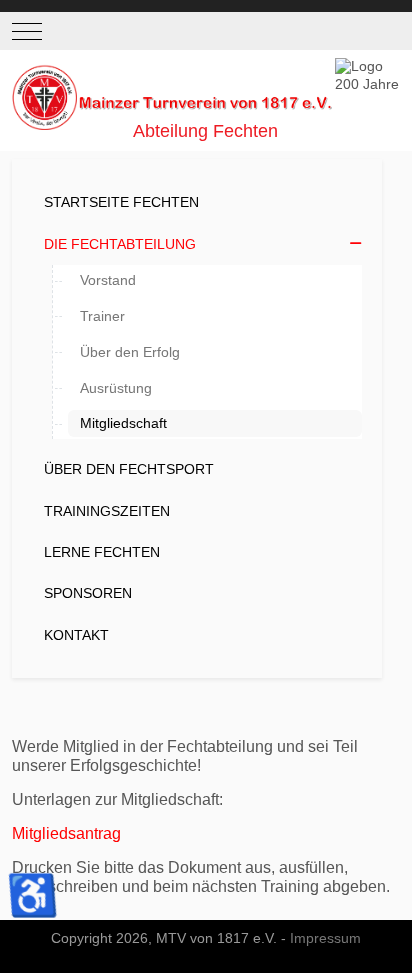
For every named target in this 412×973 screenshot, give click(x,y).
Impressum (325, 938)
